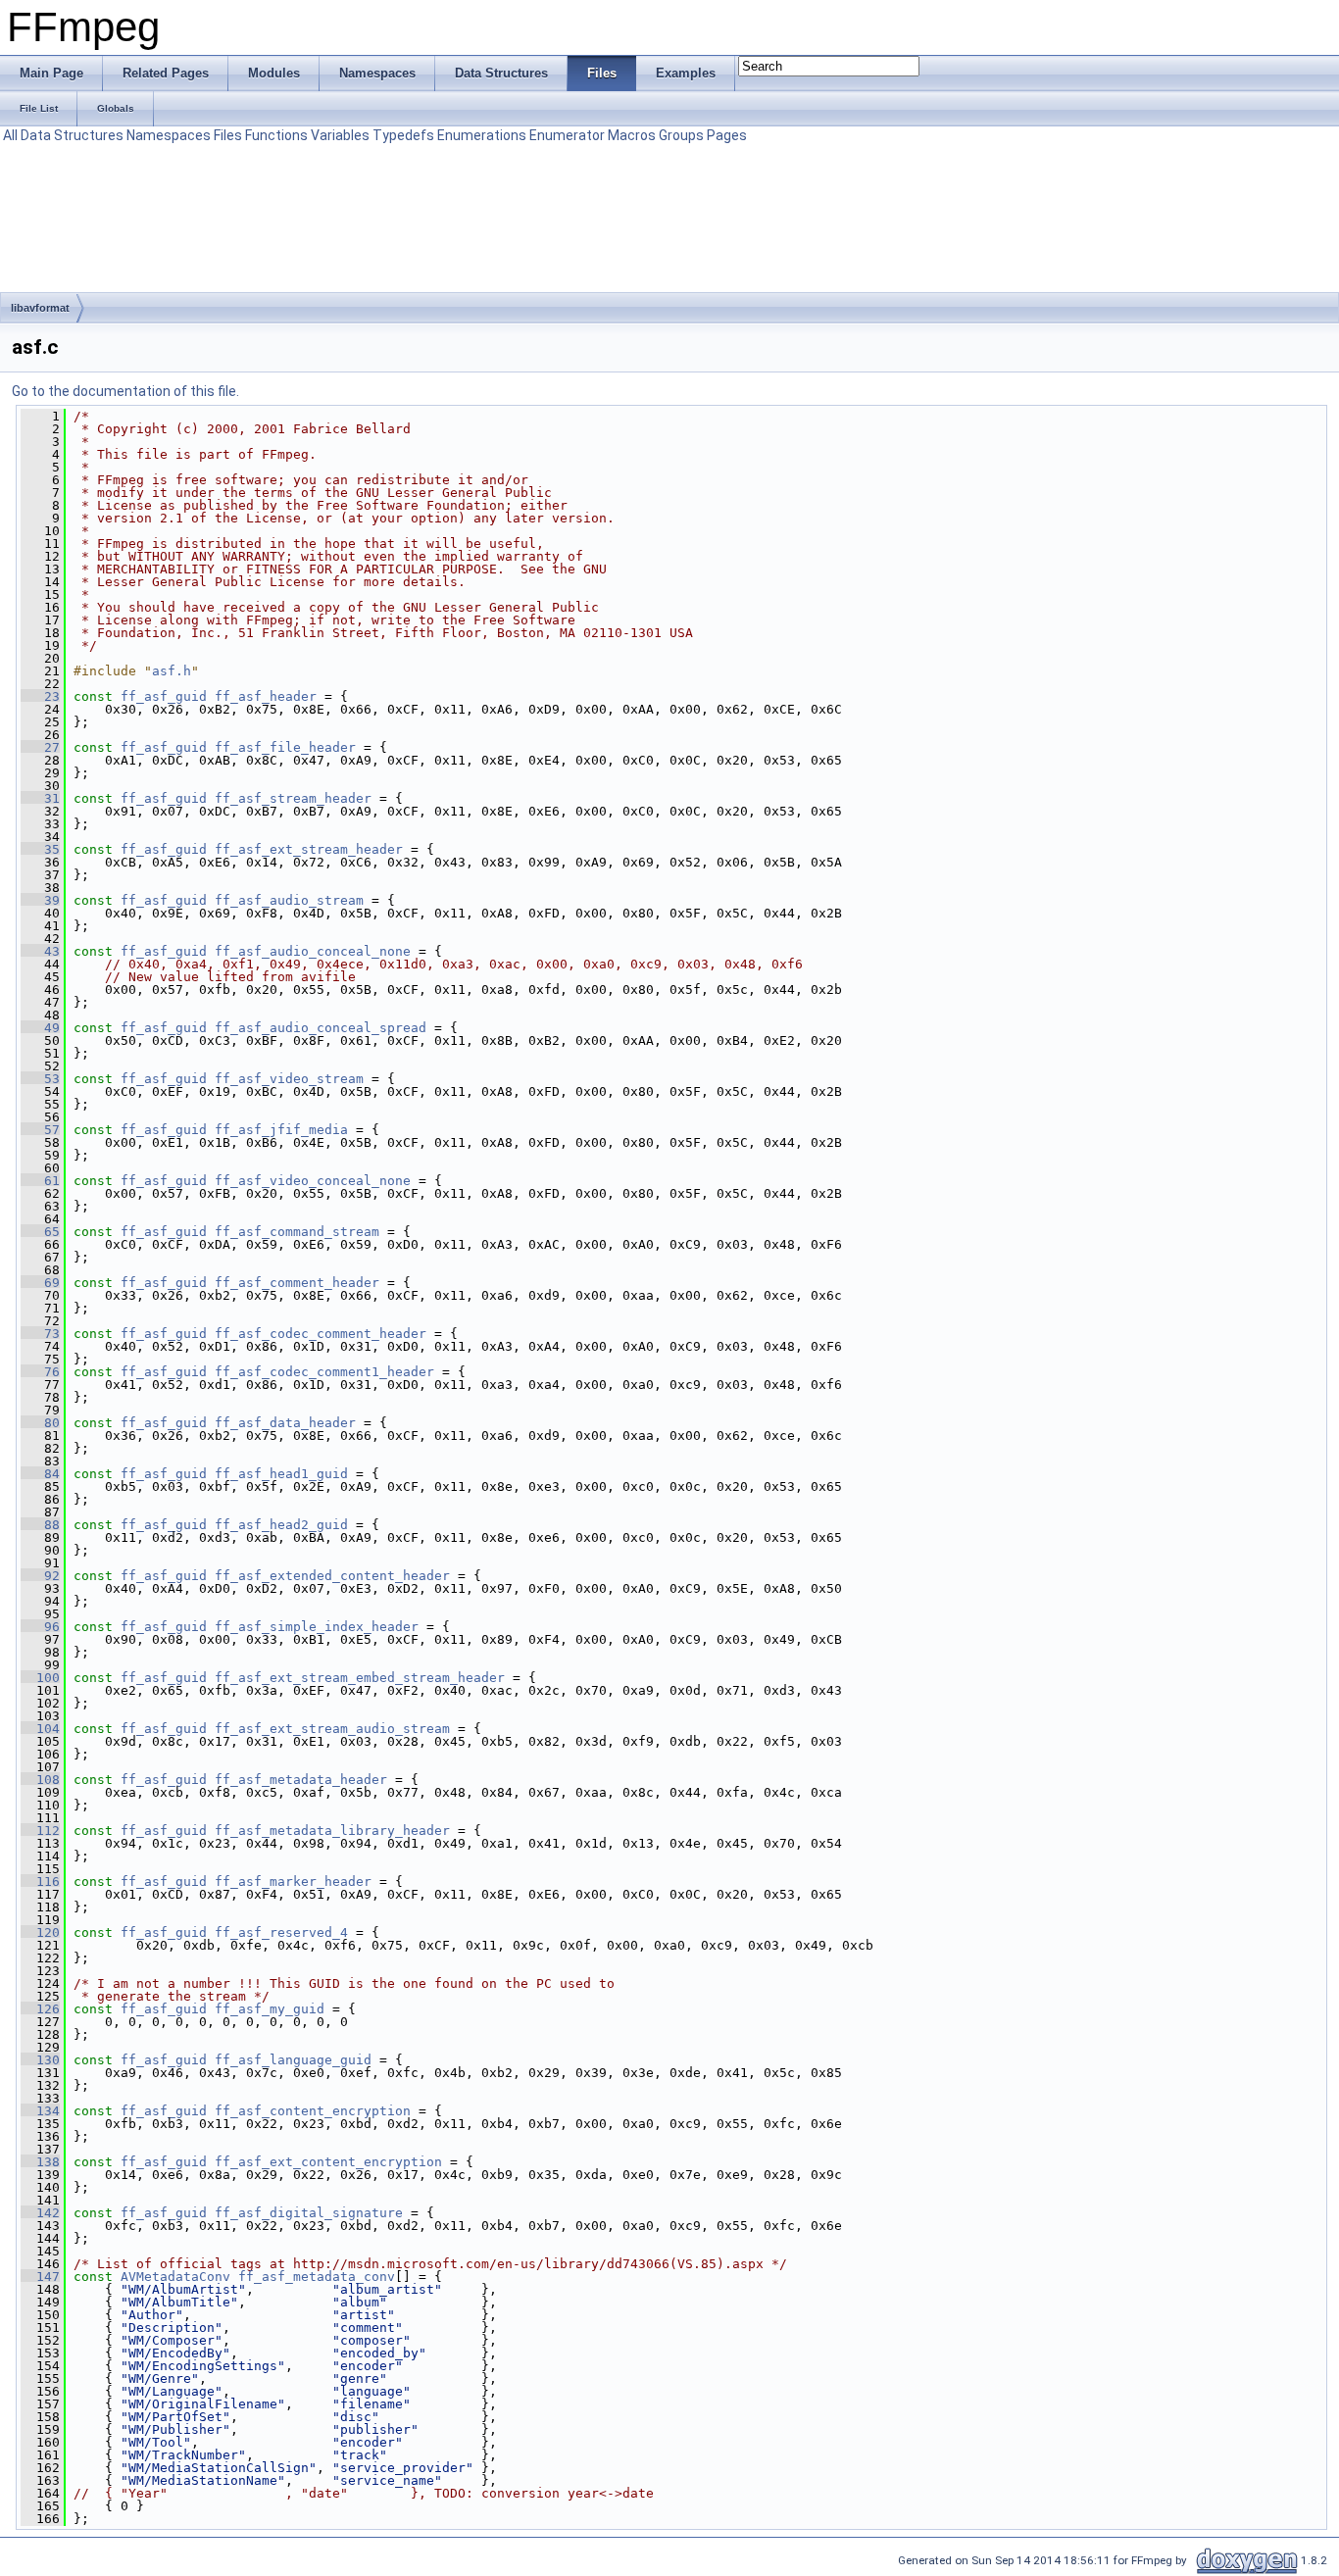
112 (40, 1831)
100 (40, 1678)
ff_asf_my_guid (270, 2009)
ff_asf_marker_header (293, 1882)
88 (40, 1525)
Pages (727, 135)
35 (40, 849)
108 (40, 1780)
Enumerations (482, 135)
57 (40, 1130)
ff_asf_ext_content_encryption (328, 2162)
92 (40, 1576)
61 (40, 1181)
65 (40, 1232)
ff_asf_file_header (285, 747)
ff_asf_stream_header (293, 798)
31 (40, 798)
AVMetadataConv (175, 2277)
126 (40, 2009)
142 (40, 2213)
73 (40, 1334)
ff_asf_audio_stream (289, 900)
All (10, 135)
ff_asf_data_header (285, 1423)
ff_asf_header (266, 696)
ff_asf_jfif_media (281, 1130)
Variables (340, 135)
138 (40, 2162)
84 (40, 1474)
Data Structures (72, 135)
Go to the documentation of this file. (125, 391)
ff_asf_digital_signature (309, 2213)
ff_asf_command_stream (297, 1232)
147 (40, 2277)
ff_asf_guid (164, 696)
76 (40, 1372)
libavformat (40, 308)
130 (40, 2060)
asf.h (172, 671)
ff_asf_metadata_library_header (332, 1831)
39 (40, 900)
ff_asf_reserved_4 (281, 1932)
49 (40, 1028)
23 (40, 696)
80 (40, 1423)
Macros (632, 135)
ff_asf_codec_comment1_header (324, 1372)
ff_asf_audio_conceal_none (313, 951)
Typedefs (403, 135)
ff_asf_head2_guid (281, 1525)
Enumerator (567, 135)
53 (40, 1079)
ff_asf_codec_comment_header (321, 1334)
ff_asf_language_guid (293, 2060)
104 (40, 1729)
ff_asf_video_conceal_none (313, 1181)
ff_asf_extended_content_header (332, 1576)
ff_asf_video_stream (289, 1079)
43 (40, 951)
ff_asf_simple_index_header (317, 1627)
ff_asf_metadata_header (301, 1780)
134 (40, 2111)
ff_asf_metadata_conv (317, 2277)
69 (40, 1283)
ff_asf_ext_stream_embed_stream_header (360, 1678)
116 (40, 1882)
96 (40, 1627)
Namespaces (169, 135)
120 (40, 1932)
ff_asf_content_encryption (313, 2111)
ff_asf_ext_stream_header (309, 849)
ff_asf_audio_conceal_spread (321, 1028)
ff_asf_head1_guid (281, 1474)
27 (40, 747)
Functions (276, 135)
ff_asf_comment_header (297, 1283)
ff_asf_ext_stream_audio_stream (332, 1729)
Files (228, 135)
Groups (681, 135)
